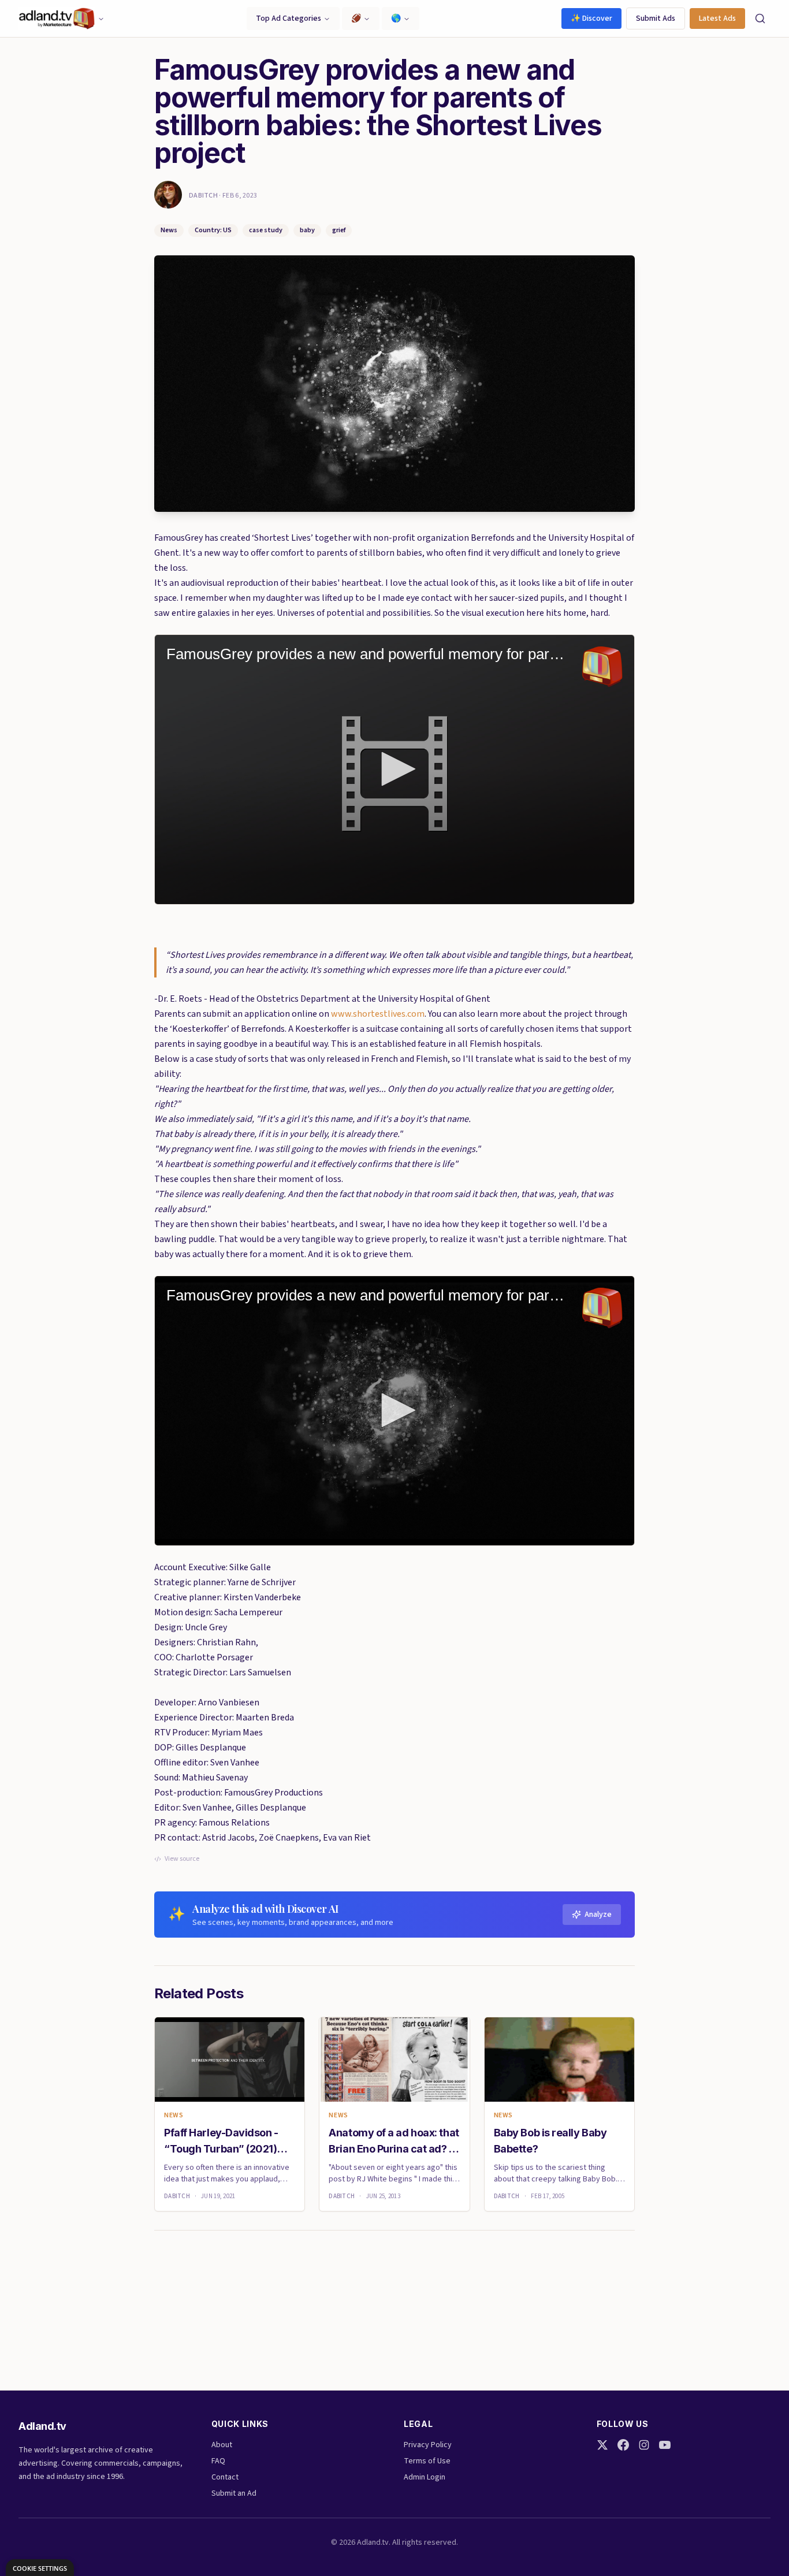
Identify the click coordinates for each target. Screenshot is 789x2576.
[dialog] (40, 2568)
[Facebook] (623, 2445)
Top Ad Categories (289, 18)
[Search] (760, 18)
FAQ (218, 2461)
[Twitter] (602, 2445)
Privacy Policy (428, 2445)
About (222, 2445)
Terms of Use (427, 2461)
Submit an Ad (234, 2493)
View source (182, 1859)
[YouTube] (665, 2445)
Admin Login (425, 2477)
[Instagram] (644, 2445)
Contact (225, 2477)
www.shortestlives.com (378, 1014)
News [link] (174, 2116)
